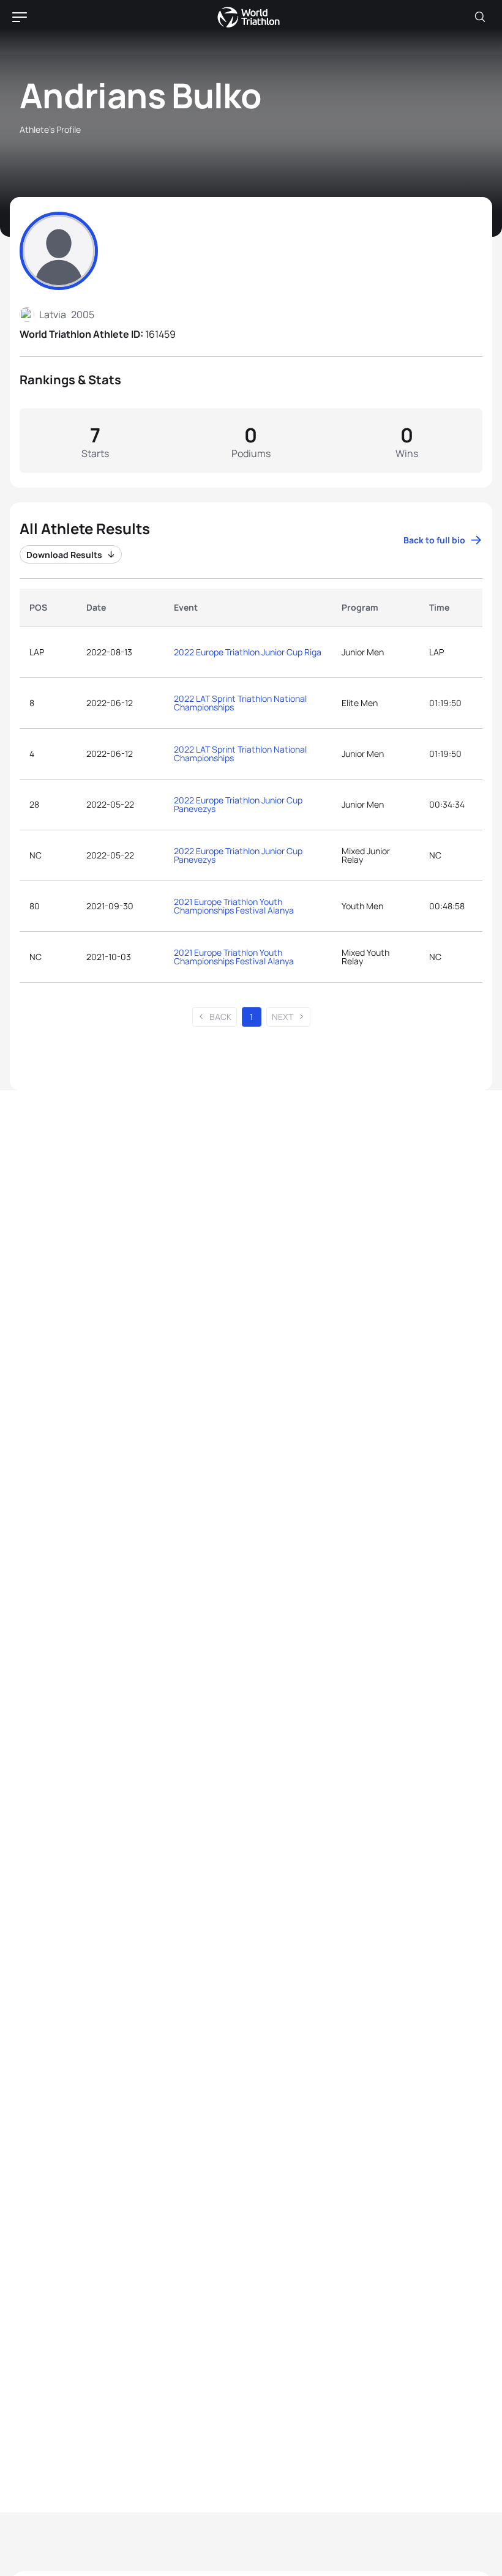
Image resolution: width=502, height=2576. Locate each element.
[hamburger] (20, 17)
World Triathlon (249, 17)
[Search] (480, 17)
